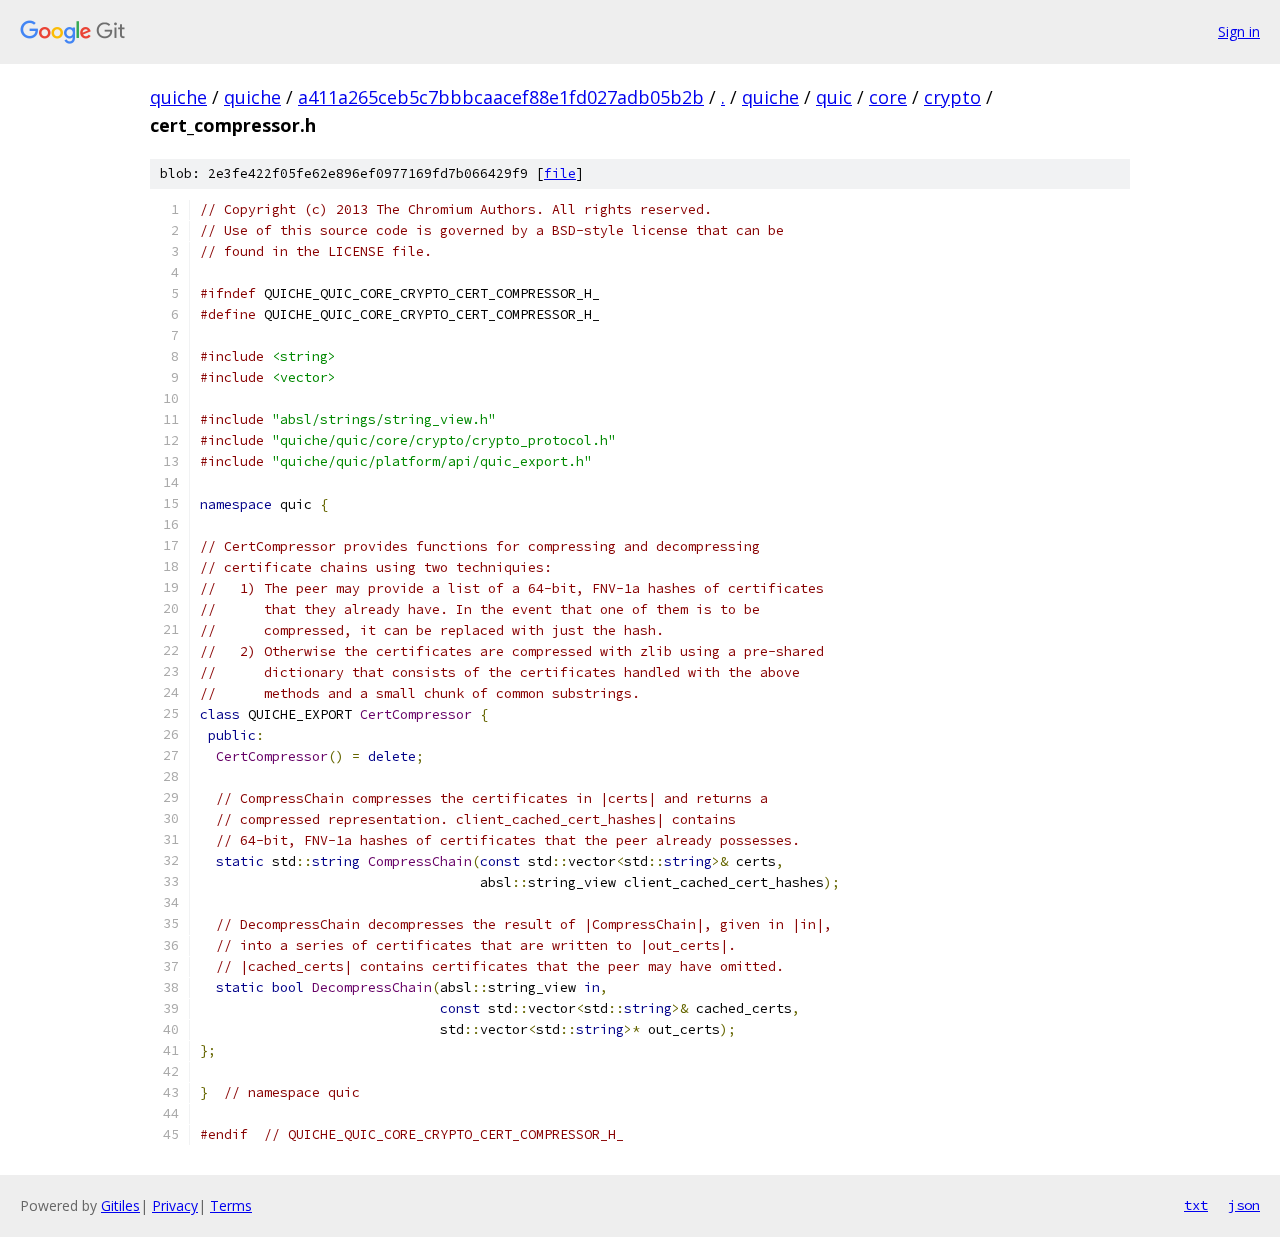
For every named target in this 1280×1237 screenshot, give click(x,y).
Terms (231, 1205)
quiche (178, 97)
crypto (952, 97)
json (1244, 1205)
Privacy (175, 1205)
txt (1196, 1205)
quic (834, 97)
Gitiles (120, 1205)
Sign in (1239, 31)
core (888, 97)
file (560, 173)
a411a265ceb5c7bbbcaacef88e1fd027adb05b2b (501, 97)
